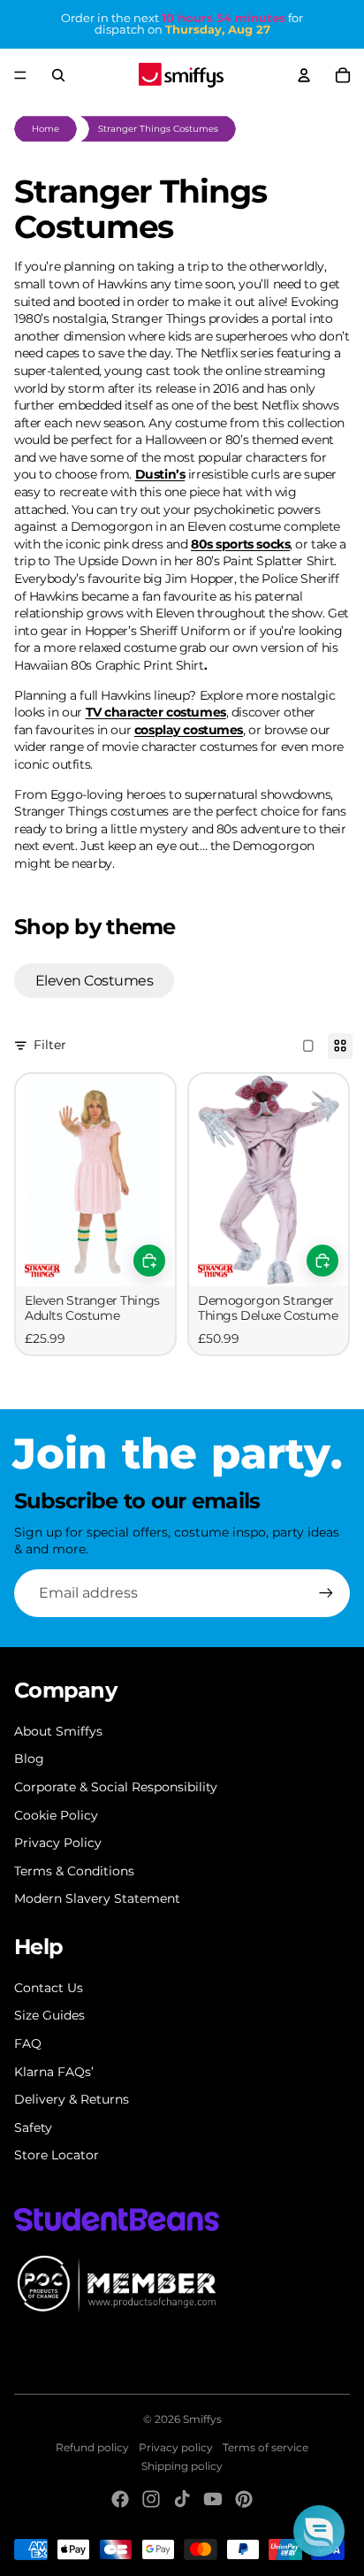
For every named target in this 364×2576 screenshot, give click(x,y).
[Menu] (20, 75)
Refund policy (92, 2447)
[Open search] (58, 75)
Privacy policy (176, 2447)
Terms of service (265, 2447)
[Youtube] (213, 2499)
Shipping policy (182, 2466)
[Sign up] (326, 1593)
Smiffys (202, 2419)
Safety (33, 2127)
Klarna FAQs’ (54, 2072)
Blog (29, 1759)
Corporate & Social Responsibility (116, 1787)
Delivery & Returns (72, 2099)
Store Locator (57, 2155)
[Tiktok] (182, 2499)
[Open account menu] (304, 75)
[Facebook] (120, 2499)
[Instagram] (151, 2499)
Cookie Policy (56, 1815)
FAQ (28, 2043)
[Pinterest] (244, 2499)
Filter (50, 1045)
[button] (319, 2531)
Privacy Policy (58, 1843)
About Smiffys (58, 1731)
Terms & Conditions (74, 1871)
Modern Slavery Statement (97, 1898)
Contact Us (49, 1988)
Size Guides (49, 2015)
